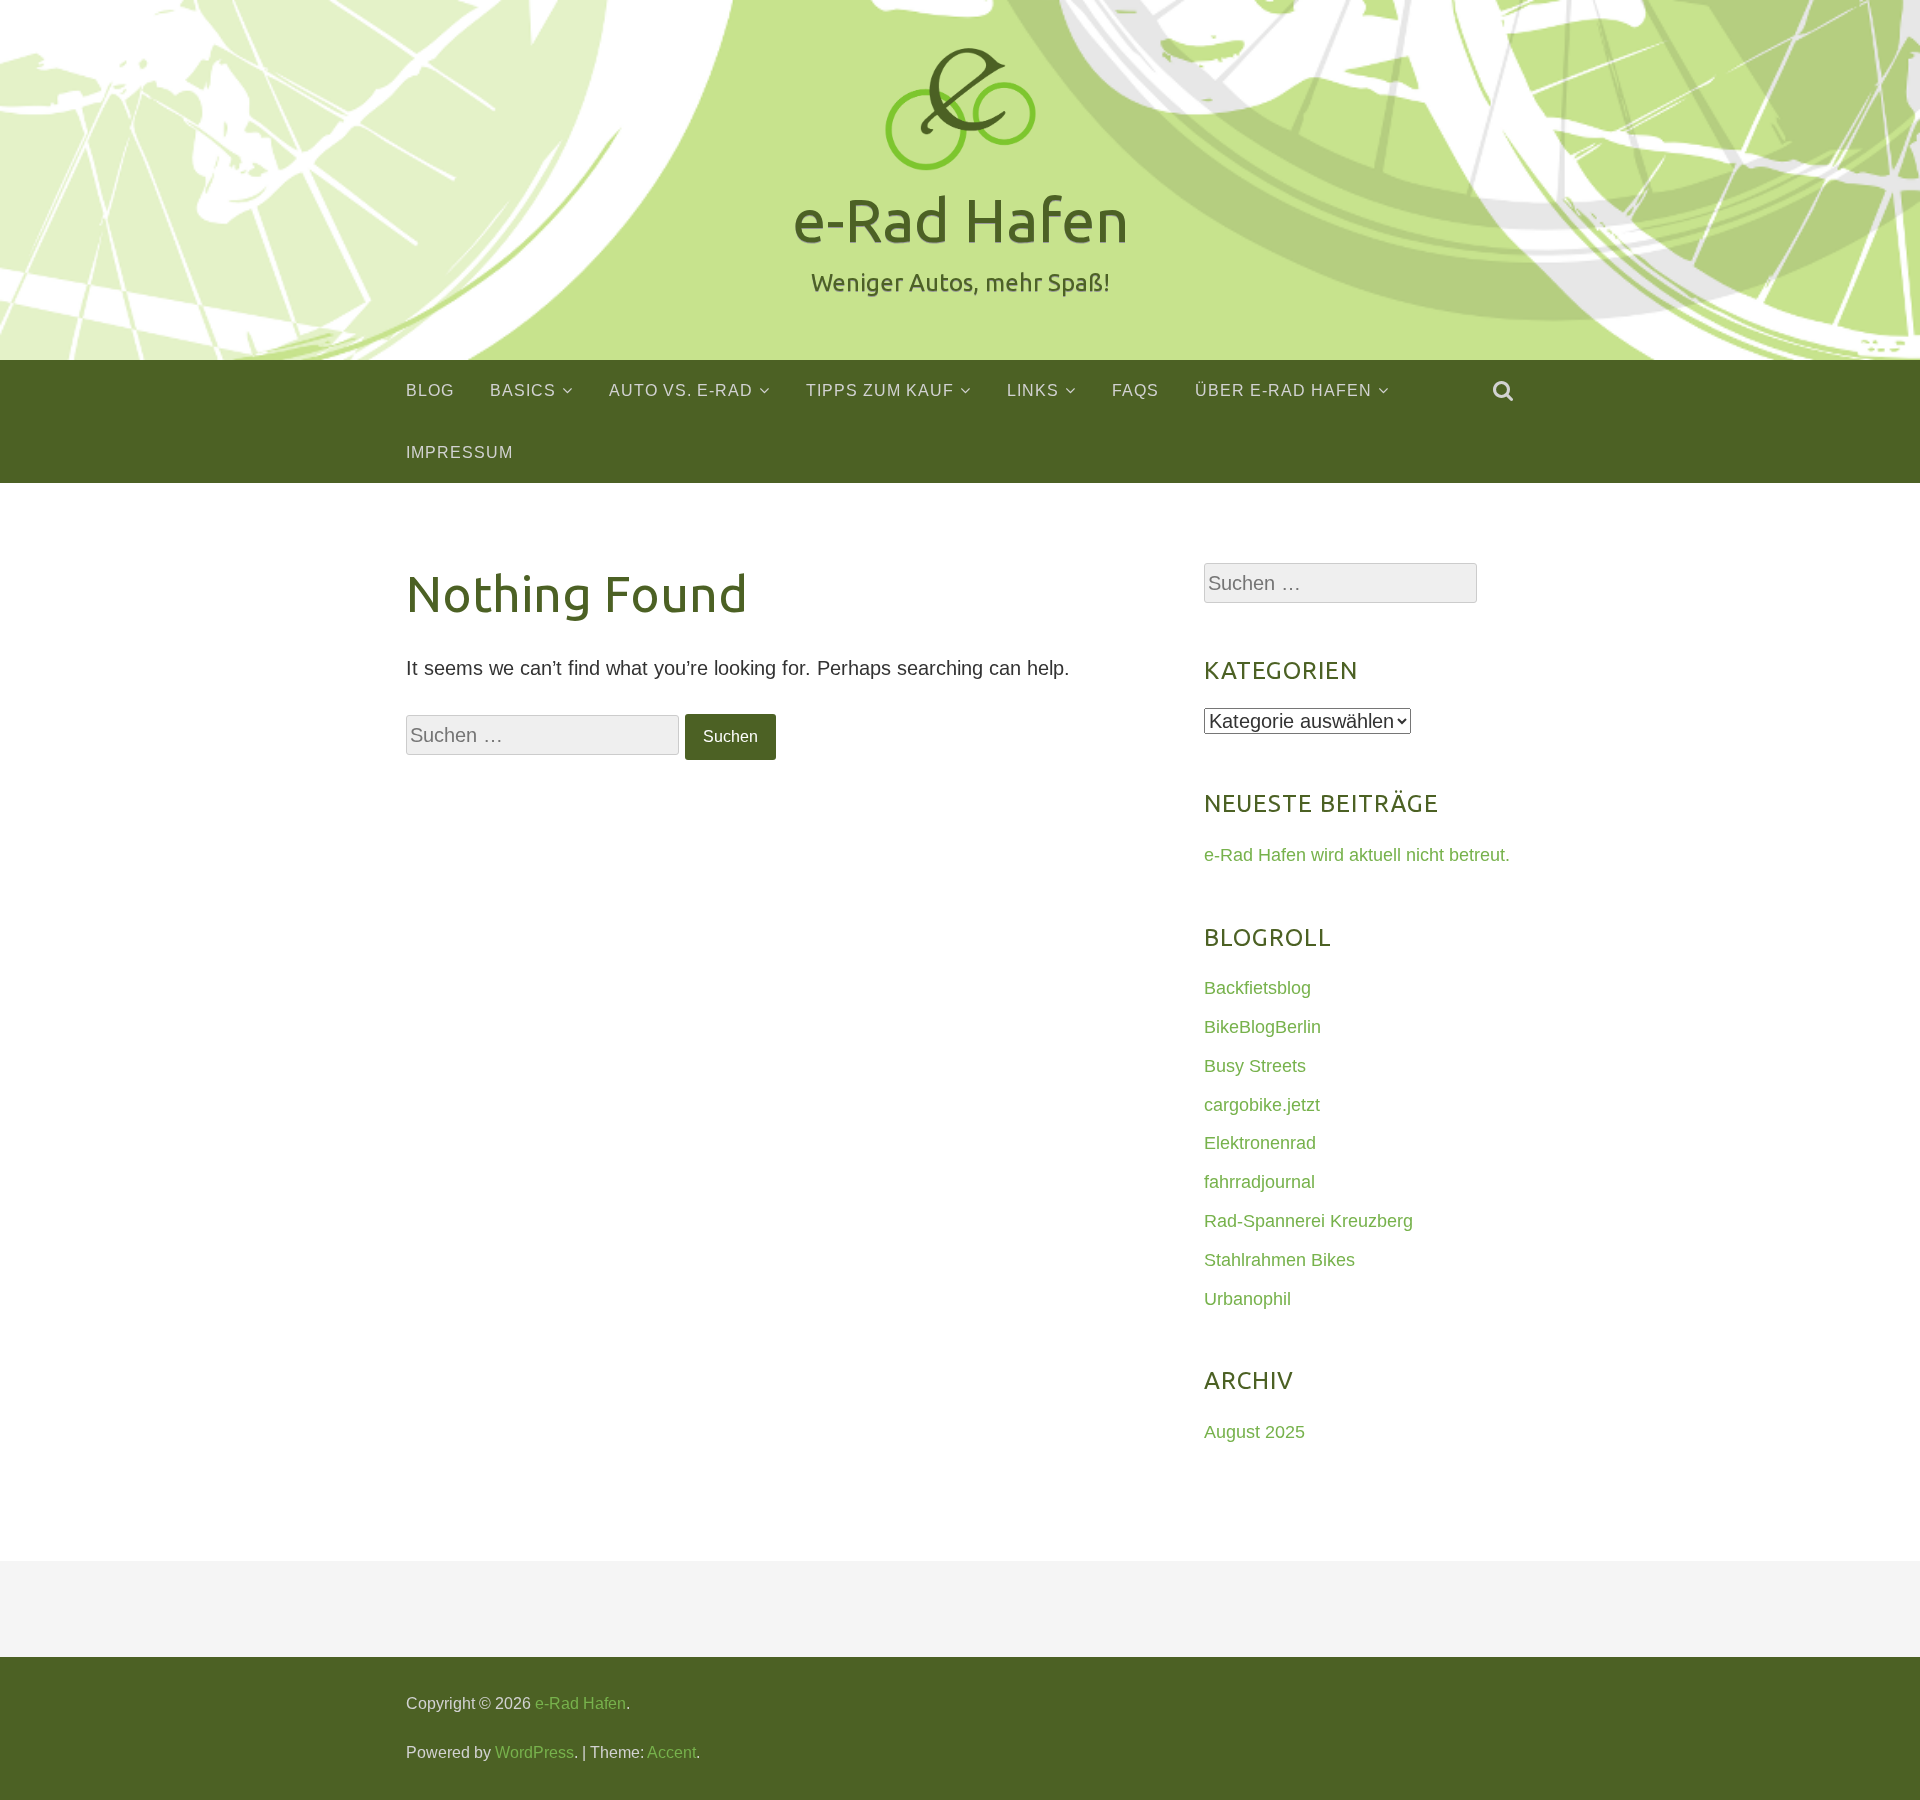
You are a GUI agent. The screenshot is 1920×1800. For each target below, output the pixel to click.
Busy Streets (1255, 1066)
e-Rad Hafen (580, 1703)
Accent (671, 1752)
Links (1033, 390)
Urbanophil (1247, 1299)
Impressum (459, 452)
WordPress (534, 1752)
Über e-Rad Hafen (1283, 390)
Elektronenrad (1260, 1143)
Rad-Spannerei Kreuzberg (1308, 1221)
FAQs (1135, 390)
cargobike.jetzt (1262, 1105)
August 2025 (1254, 1432)
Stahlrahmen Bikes (1279, 1260)
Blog (430, 390)
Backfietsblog (1257, 988)
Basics (523, 390)
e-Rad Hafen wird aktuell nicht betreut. (1357, 855)
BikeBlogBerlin (1262, 1027)
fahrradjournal (1259, 1182)
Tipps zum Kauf (880, 390)
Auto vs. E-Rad (681, 390)
